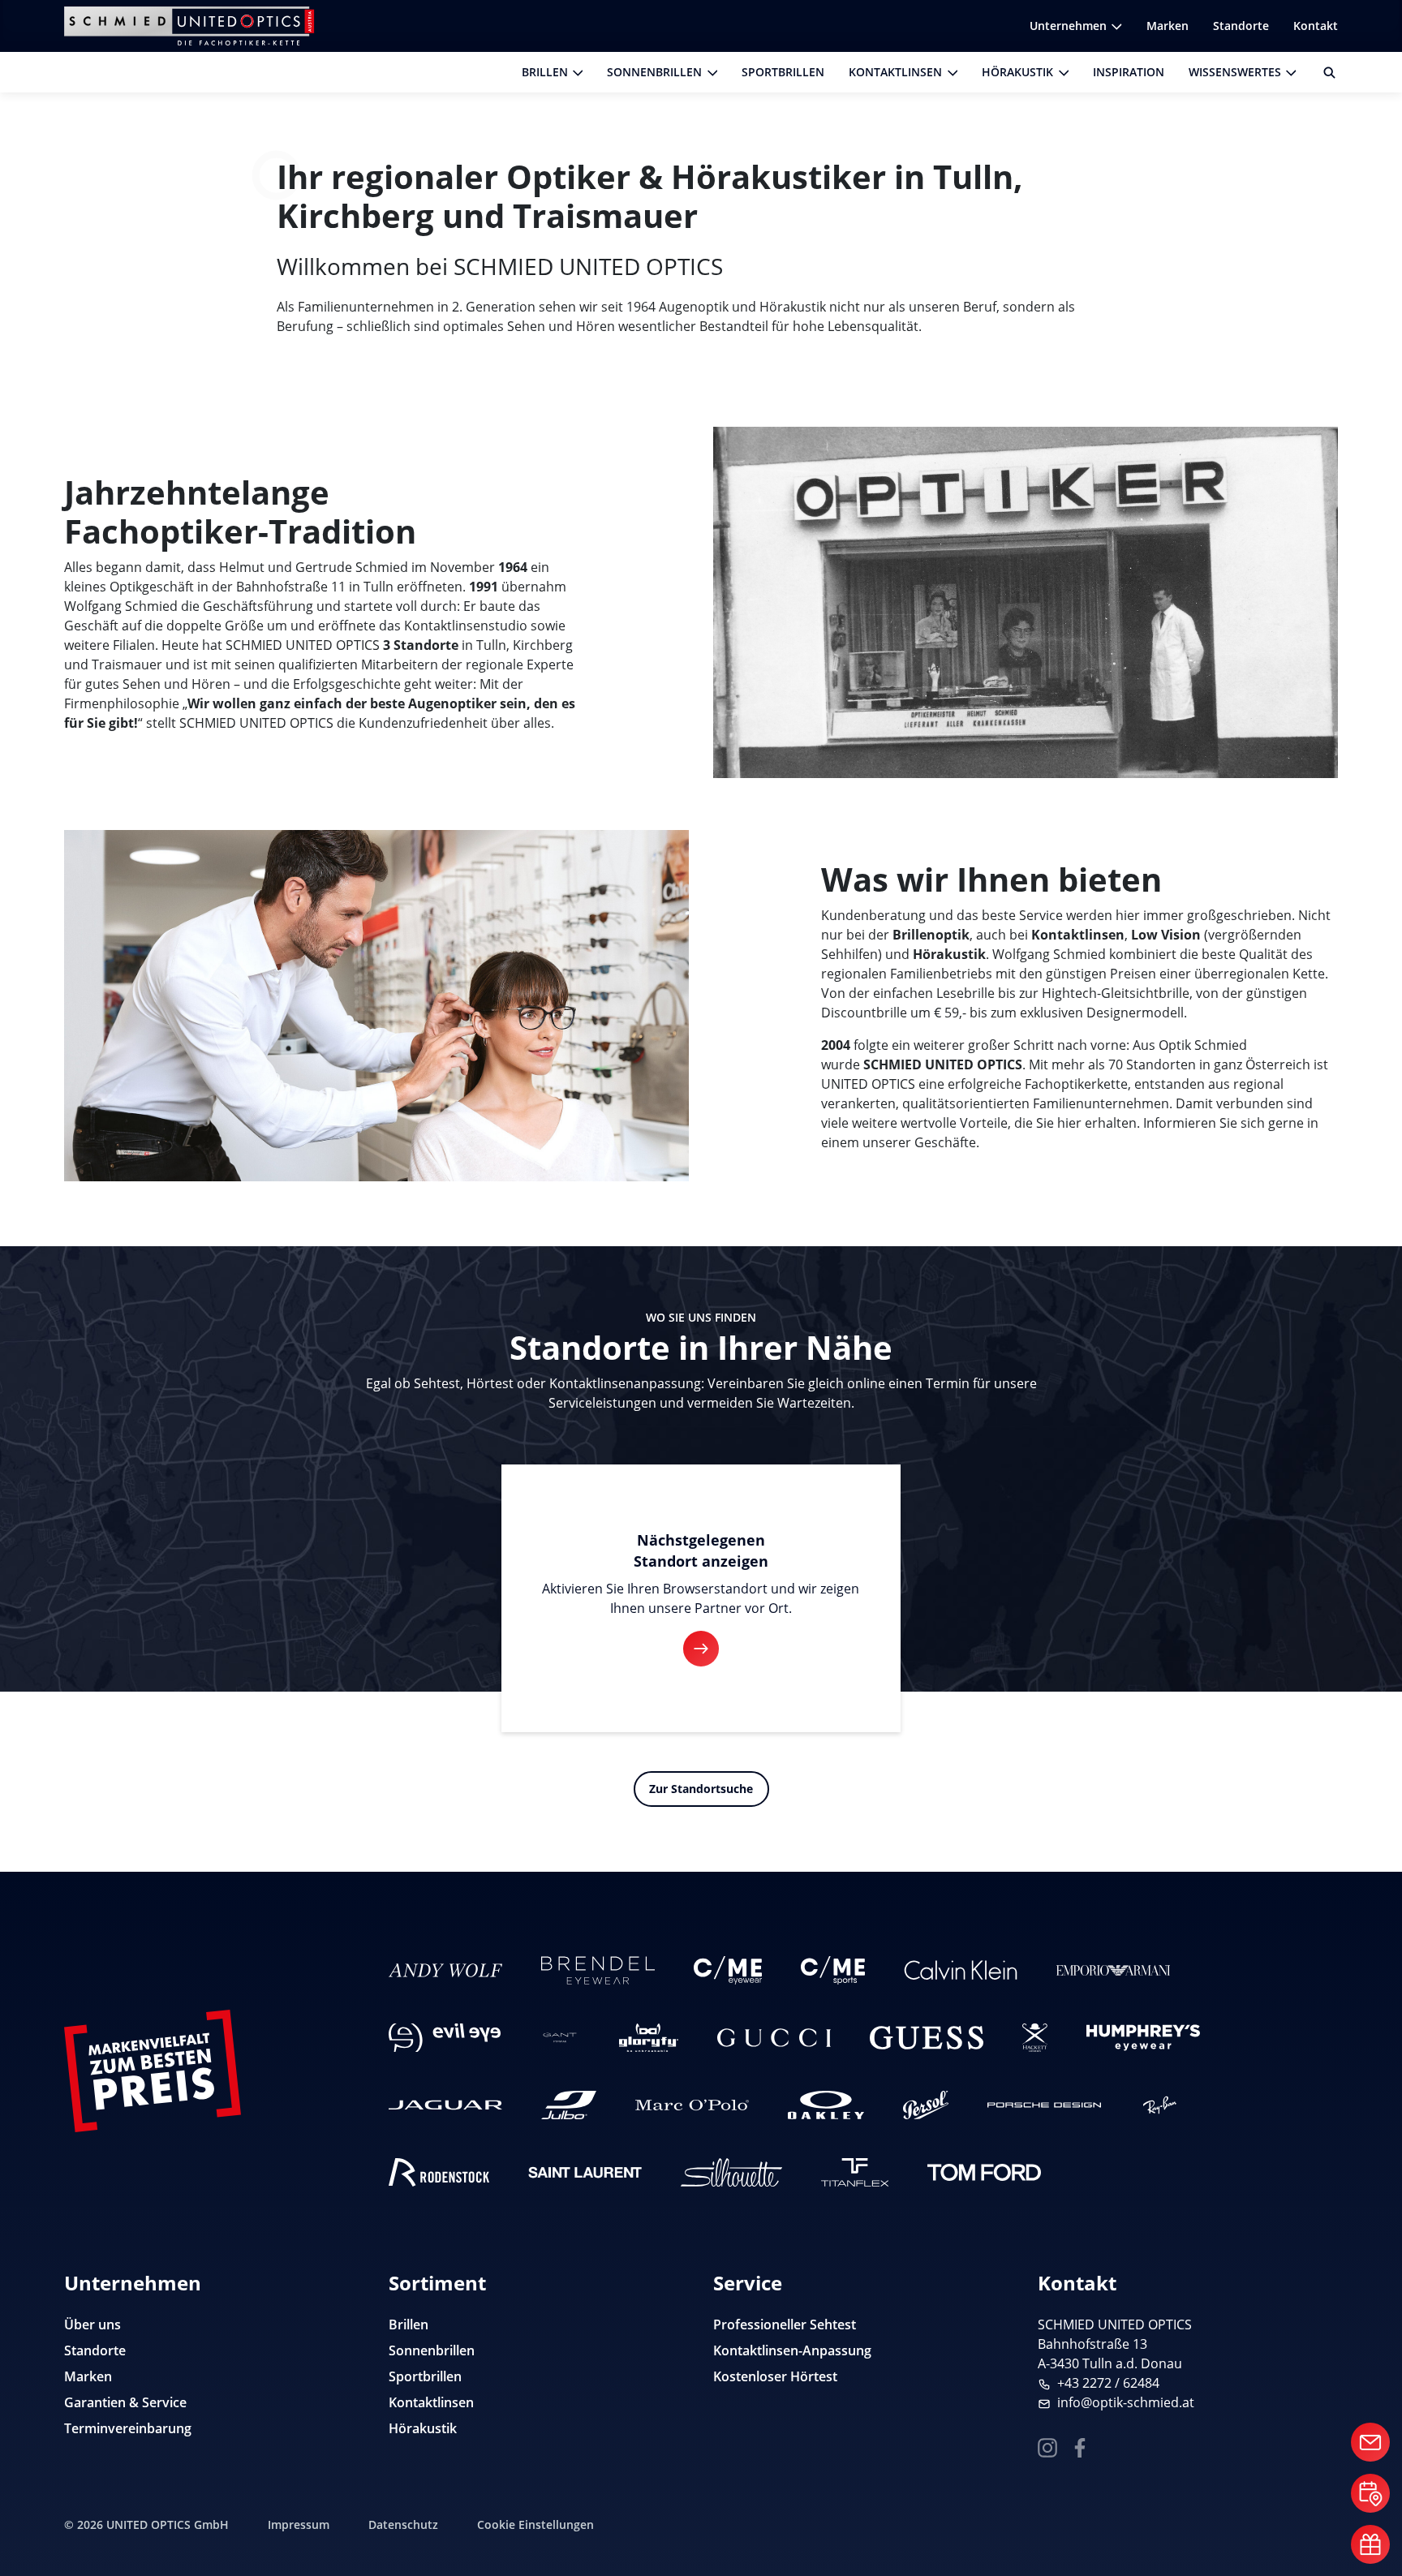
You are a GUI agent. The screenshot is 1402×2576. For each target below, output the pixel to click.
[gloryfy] (649, 2038)
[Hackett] (1035, 2038)
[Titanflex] (855, 2172)
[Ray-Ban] (1160, 2105)
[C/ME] (728, 1970)
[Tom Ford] (984, 2172)
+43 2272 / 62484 (1108, 2383)
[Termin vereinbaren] (1370, 2493)
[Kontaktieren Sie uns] (1370, 2442)
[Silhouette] (731, 2172)
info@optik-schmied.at (1126, 2402)
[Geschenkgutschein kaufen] (1370, 2544)
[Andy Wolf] (445, 1970)
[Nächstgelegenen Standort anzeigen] (701, 1649)
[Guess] (927, 2038)
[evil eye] (445, 2038)
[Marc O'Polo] (692, 2105)
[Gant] (559, 2038)
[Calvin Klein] (961, 1970)
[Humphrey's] (1143, 2038)
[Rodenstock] (439, 2172)
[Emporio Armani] (1113, 1970)
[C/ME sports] (833, 1970)
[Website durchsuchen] (1323, 72)
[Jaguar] (445, 2105)
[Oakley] (826, 2105)
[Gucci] (774, 2038)
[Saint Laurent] (585, 2172)
